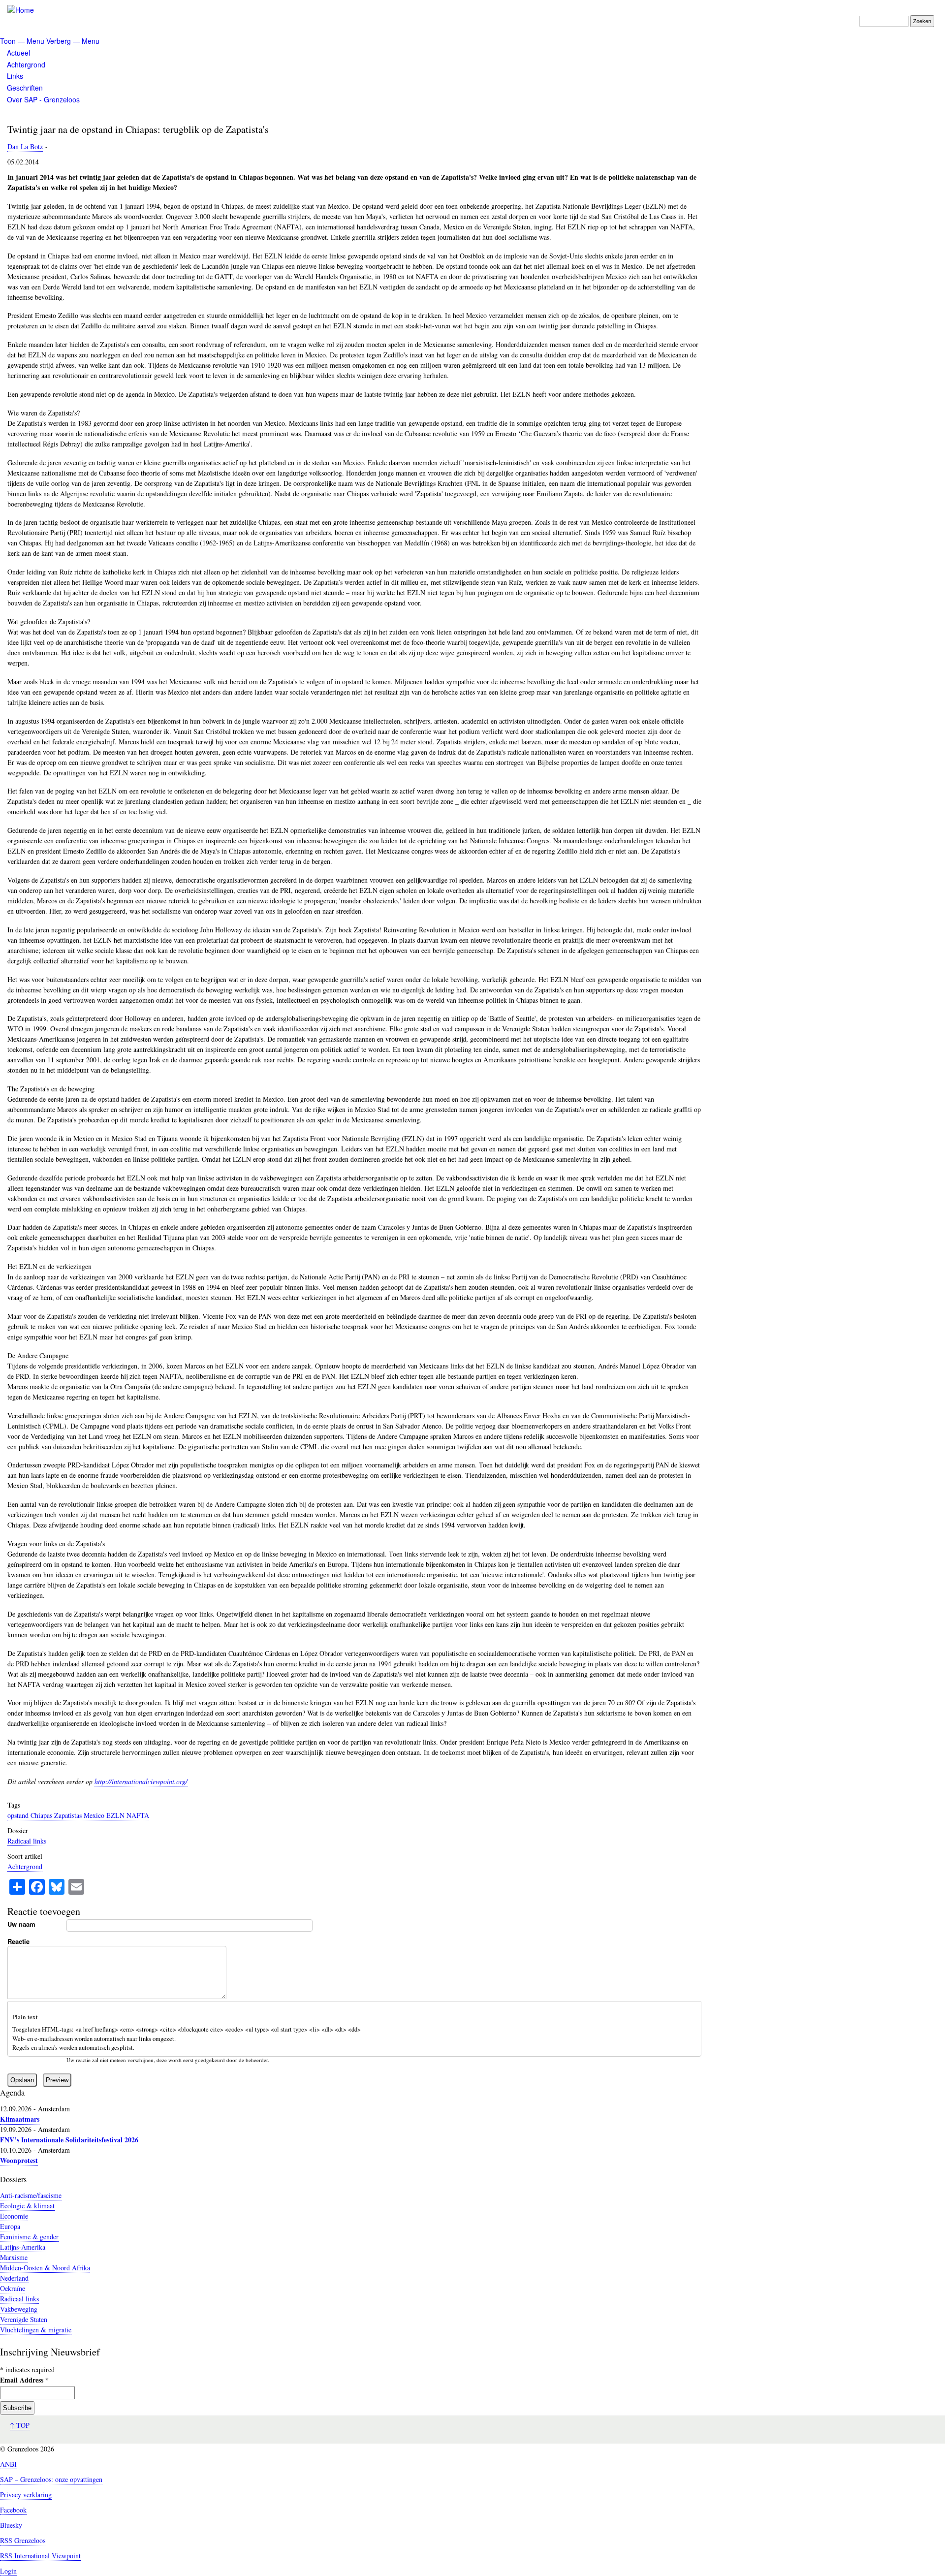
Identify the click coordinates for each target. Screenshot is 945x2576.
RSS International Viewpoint (40, 2556)
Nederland (14, 2278)
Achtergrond (26, 64)
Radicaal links (27, 1841)
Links (15, 76)
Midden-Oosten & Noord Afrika (45, 2268)
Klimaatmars (20, 2119)
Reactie (18, 1941)
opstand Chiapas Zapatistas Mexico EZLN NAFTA (78, 1815)
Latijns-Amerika (23, 2247)
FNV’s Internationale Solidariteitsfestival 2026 (69, 2140)
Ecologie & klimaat (27, 2206)
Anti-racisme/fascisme (31, 2195)
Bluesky (11, 2525)
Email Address (24, 2380)
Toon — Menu (22, 41)
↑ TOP (20, 2425)
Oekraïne (13, 2288)
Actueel (18, 53)
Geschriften (25, 88)
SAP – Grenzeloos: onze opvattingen (51, 2479)
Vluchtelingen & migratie (36, 2330)
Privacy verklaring (26, 2495)
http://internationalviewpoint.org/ (141, 1781)
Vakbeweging (19, 2309)
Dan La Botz (25, 146)
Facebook (13, 2510)
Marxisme (14, 2257)
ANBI (8, 2464)
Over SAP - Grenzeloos (43, 99)
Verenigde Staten (24, 2319)
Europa (10, 2226)
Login (8, 2571)
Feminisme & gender (29, 2237)
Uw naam (21, 1924)
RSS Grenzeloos (23, 2540)
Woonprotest (19, 2160)
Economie (14, 2216)
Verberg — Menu (73, 41)
